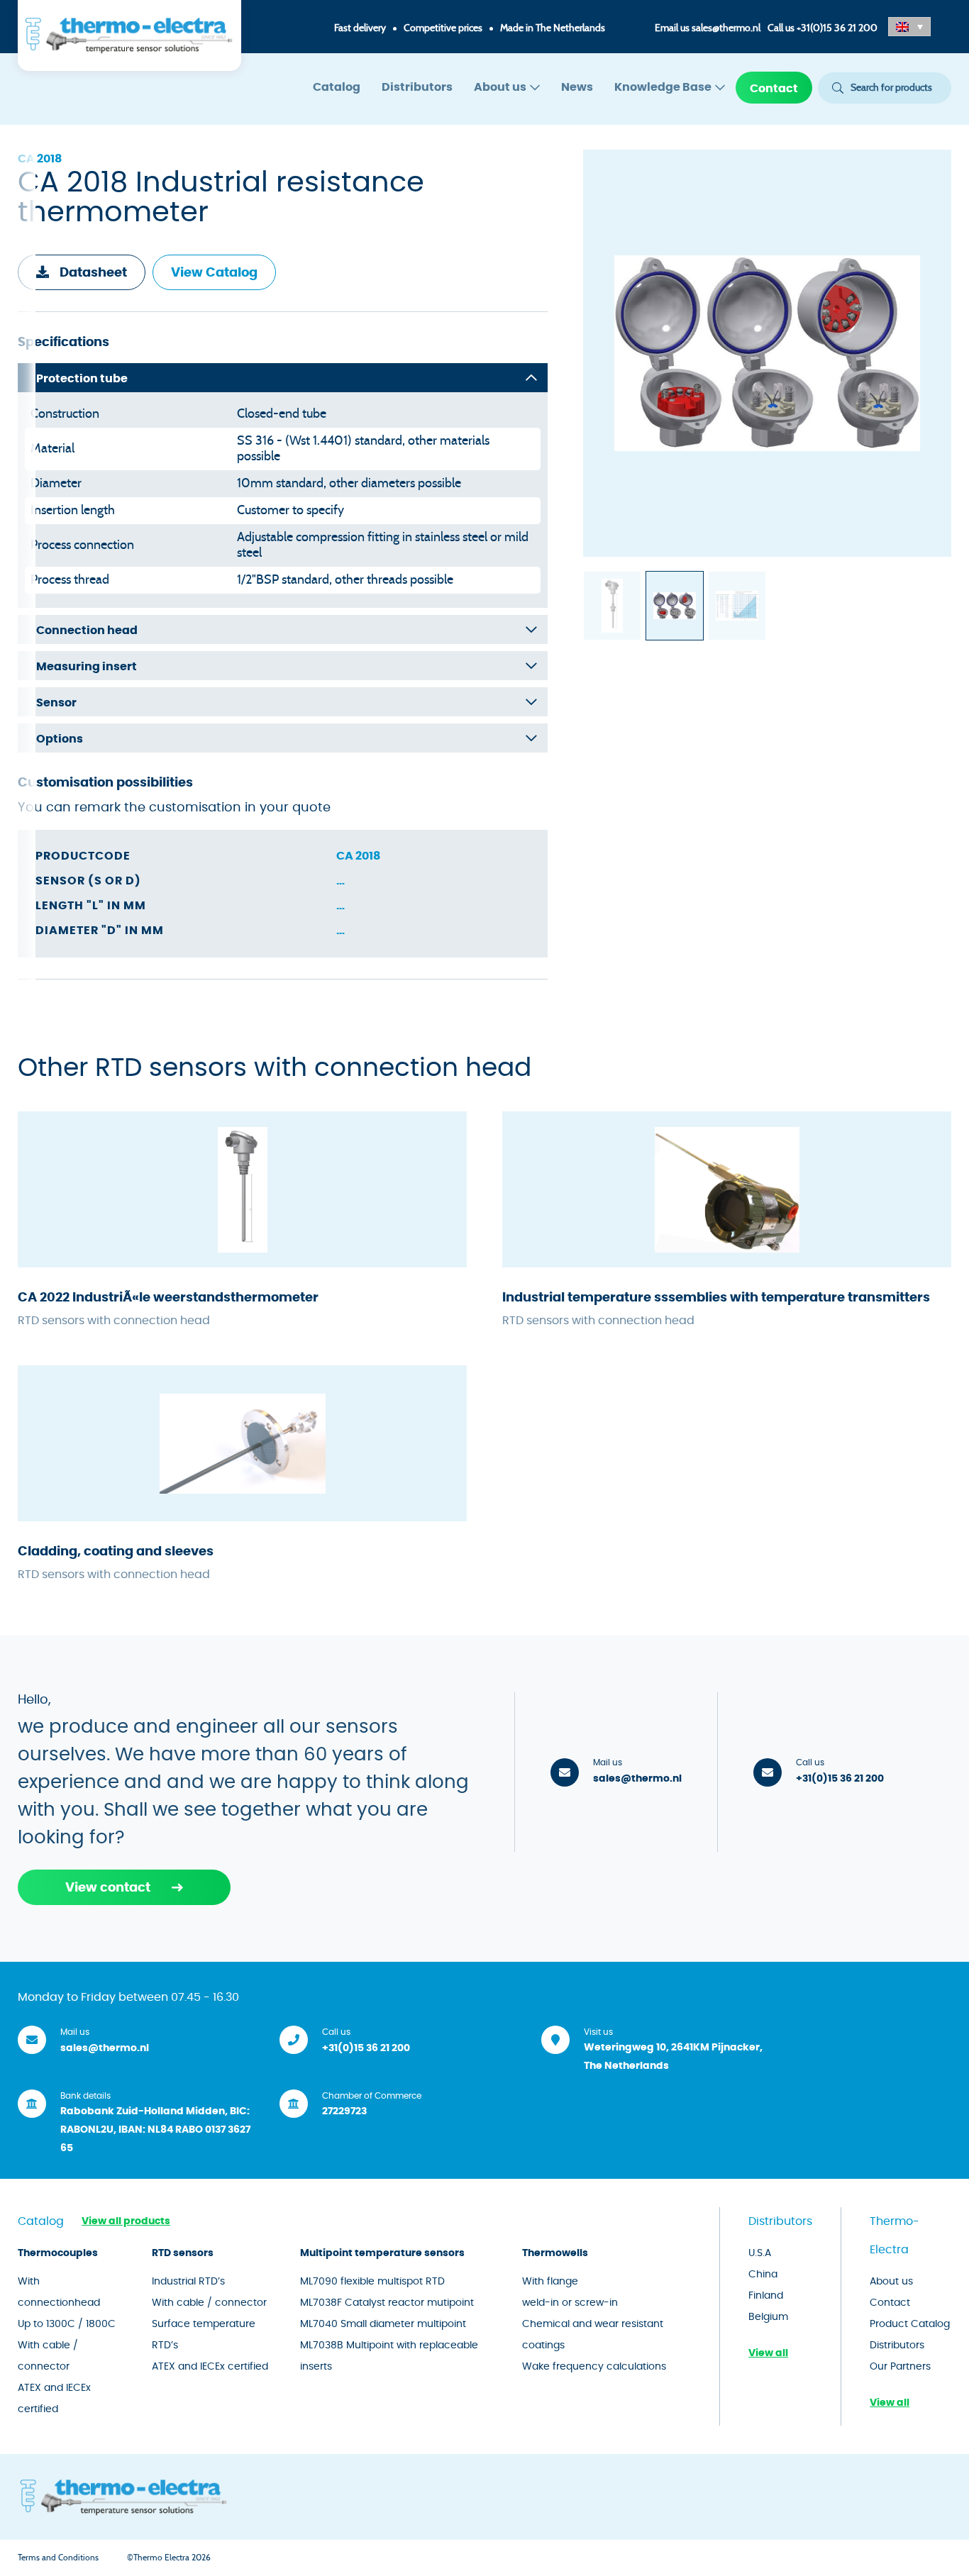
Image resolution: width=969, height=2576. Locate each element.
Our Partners (900, 2367)
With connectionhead (59, 2292)
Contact (774, 89)
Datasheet (93, 273)
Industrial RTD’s (188, 2282)
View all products (126, 2221)
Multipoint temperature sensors (382, 2253)
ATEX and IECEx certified (54, 2399)
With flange (550, 2282)
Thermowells (555, 2253)
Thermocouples (58, 2253)
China (763, 2275)
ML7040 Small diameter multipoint (383, 2324)
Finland (766, 2296)
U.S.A (760, 2253)
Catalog (337, 87)
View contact (108, 1888)
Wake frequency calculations (594, 2367)
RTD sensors (183, 2253)
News (577, 87)
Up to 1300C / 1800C (67, 2324)
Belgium (768, 2317)
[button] (909, 27)
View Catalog (214, 273)
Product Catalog (910, 2324)
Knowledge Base (663, 87)
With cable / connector (48, 2356)
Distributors (417, 87)
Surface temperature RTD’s (204, 2335)
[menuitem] (337, 88)
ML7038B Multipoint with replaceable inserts (389, 2356)
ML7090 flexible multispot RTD (372, 2282)
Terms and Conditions (58, 2558)
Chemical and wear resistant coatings (593, 2335)
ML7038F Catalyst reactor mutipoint (387, 2303)
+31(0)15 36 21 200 (837, 28)
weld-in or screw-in (570, 2303)
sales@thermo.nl (726, 28)
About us (500, 87)
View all (768, 2353)
